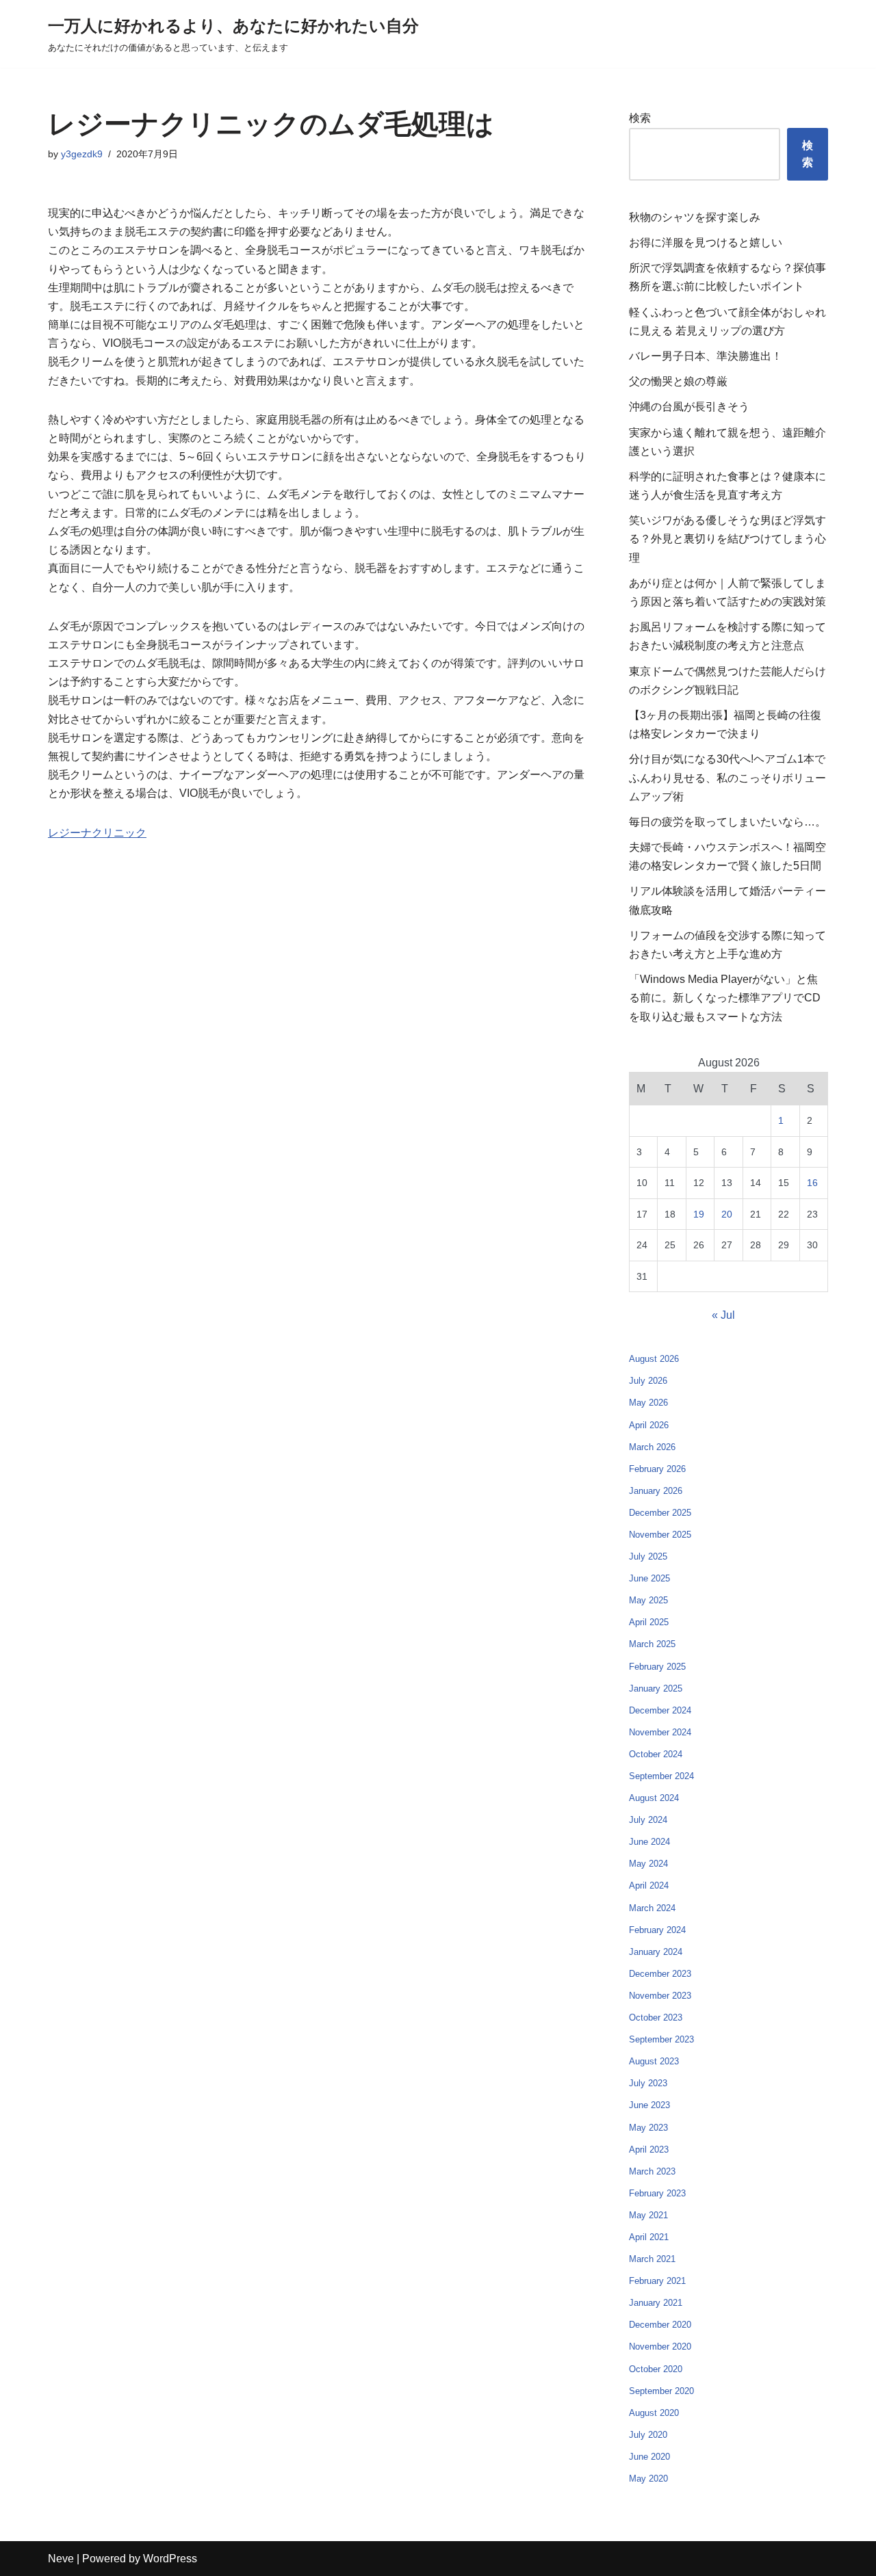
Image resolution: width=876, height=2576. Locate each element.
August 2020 (654, 2413)
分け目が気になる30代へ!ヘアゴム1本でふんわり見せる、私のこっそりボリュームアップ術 (727, 777)
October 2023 (656, 2018)
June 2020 (649, 2457)
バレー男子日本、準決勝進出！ (706, 356)
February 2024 (657, 1930)
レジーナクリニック (97, 833)
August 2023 (654, 2061)
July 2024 (648, 1820)
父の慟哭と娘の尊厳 (678, 381)
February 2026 (657, 1469)
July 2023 (648, 2083)
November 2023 (660, 1996)
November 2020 (660, 2347)
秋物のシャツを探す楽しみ (695, 217)
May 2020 (648, 2479)
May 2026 (648, 1403)
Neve (61, 2559)
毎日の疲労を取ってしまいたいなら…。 (727, 822)
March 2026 (652, 1447)
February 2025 (657, 1667)
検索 (640, 118)
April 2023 (649, 2150)
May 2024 (648, 1864)
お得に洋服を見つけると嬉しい (706, 242)
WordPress (170, 2559)
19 (699, 1214)
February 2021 (657, 2281)
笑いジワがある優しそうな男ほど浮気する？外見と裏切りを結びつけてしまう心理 (727, 539)
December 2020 (660, 2325)
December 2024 (660, 1710)
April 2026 (649, 1425)
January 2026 (656, 1491)
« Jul (723, 1315)
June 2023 (649, 2105)
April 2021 (649, 2237)
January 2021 (656, 2303)
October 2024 (656, 1754)
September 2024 (661, 1776)
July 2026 (648, 1381)
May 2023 (648, 2128)
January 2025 (656, 1688)
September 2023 (661, 2039)
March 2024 (652, 1908)
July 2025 (648, 1556)
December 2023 (660, 1974)
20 (727, 1214)
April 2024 (649, 1885)
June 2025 (649, 1578)
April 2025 (649, 1622)
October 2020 (656, 2369)
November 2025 (660, 1535)
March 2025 (652, 1644)
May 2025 (648, 1600)
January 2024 (656, 1952)
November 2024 (660, 1732)
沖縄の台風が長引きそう (689, 407)
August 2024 (654, 1798)
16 (812, 1183)
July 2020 (648, 2435)
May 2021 (648, 2215)
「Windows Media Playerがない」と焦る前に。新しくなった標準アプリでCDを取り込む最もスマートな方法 (725, 998)
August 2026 (654, 1359)
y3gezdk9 (82, 154)
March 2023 (652, 2171)
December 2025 (660, 1513)
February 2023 (657, 2193)
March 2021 (652, 2259)
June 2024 (649, 1842)
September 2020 (661, 2391)
